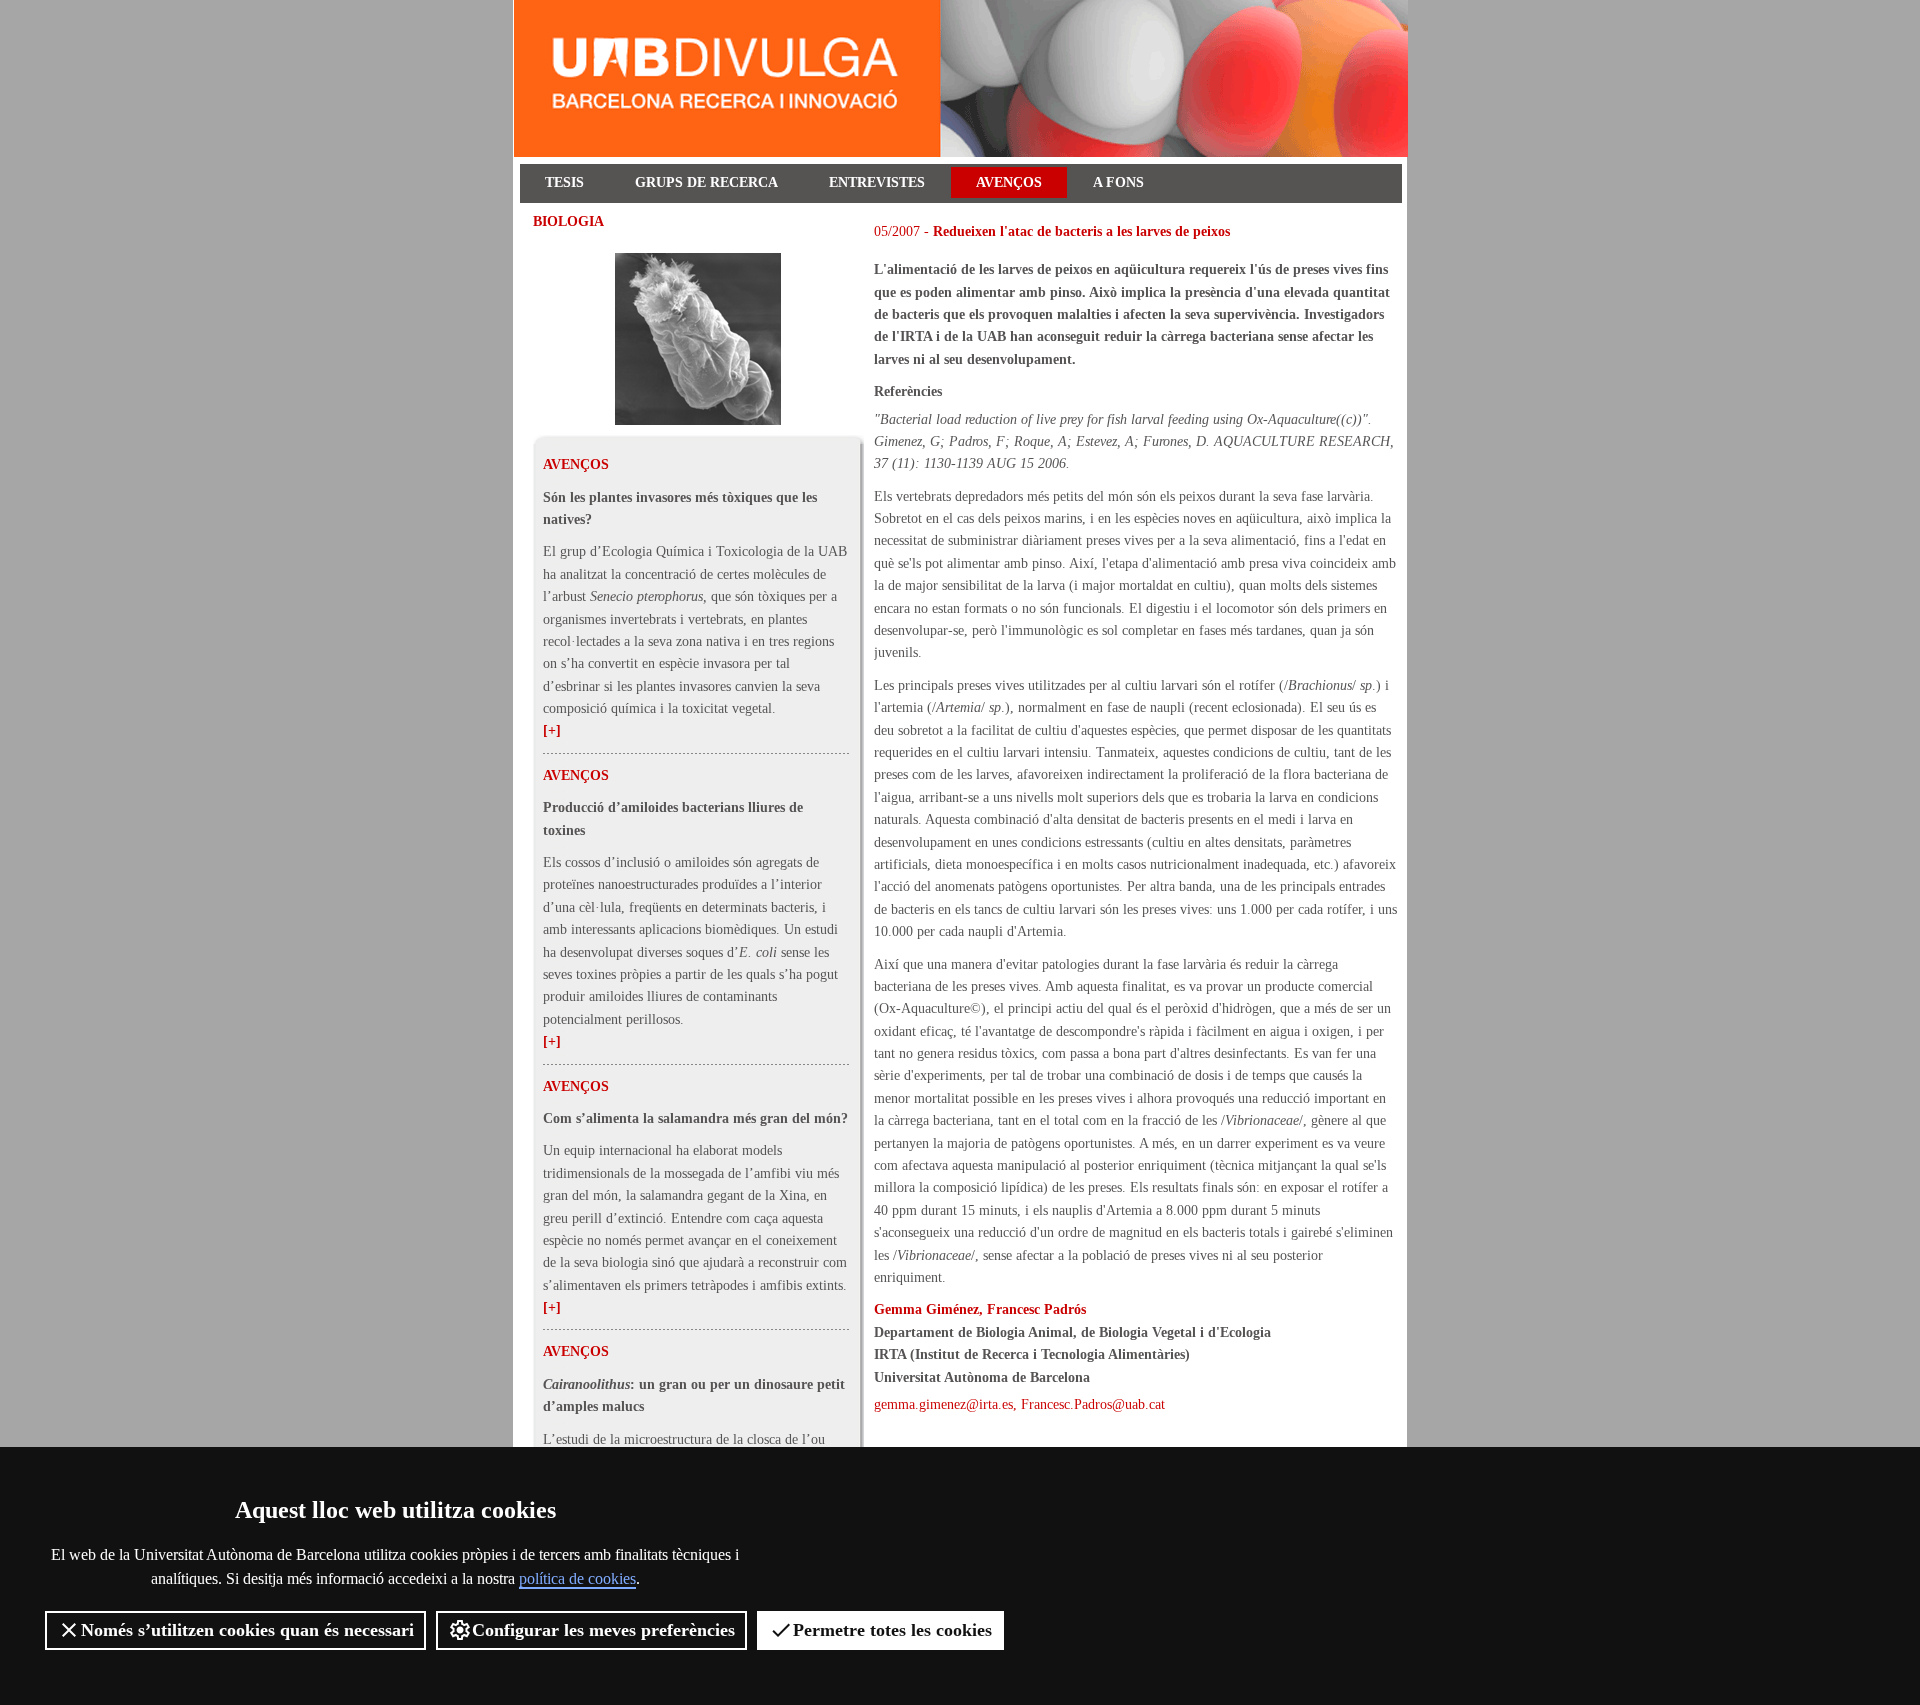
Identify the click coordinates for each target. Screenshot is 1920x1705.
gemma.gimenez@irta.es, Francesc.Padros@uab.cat (1019, 1404)
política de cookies (577, 1578)
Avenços (1009, 182)
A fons (1118, 182)
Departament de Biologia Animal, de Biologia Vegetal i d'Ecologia (1072, 1332)
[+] (552, 730)
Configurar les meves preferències (603, 1630)
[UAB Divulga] (964, 152)
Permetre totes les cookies (892, 1630)
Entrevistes (877, 182)
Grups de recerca (706, 182)
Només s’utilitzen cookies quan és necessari (247, 1630)
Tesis (564, 182)
